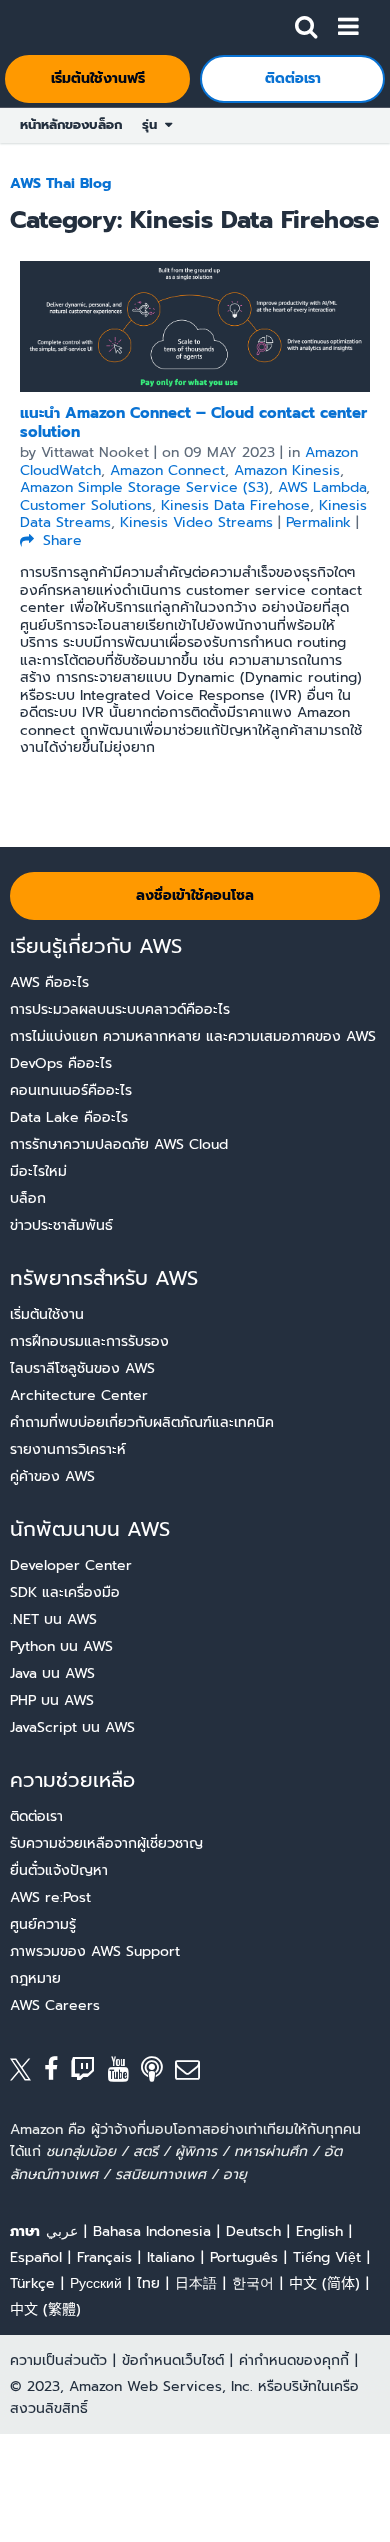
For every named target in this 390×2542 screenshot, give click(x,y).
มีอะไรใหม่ (38, 1171)
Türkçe (32, 2283)
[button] (306, 23)
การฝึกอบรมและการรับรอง (89, 1341)
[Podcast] (158, 2073)
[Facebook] (57, 2073)
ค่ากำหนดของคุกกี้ (294, 2360)
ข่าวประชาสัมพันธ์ (61, 1225)
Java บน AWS (52, 1673)
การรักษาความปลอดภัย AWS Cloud (119, 1144)
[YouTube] (125, 2073)
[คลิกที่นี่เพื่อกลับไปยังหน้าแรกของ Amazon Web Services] (51, 25)
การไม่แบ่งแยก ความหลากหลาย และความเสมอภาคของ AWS (193, 1036)
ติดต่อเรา (36, 1816)
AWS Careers (55, 2005)
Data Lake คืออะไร (69, 1117)
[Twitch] (89, 2073)
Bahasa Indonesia (152, 2231)
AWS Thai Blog (60, 183)
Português (244, 2257)
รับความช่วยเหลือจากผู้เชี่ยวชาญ (106, 1843)
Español (36, 2257)
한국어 (253, 2283)
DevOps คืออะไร (61, 1063)
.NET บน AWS (53, 1619)
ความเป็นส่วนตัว (58, 2360)
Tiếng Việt (327, 2257)
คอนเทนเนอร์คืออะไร (71, 1090)
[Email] (194, 2073)
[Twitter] (27, 2073)
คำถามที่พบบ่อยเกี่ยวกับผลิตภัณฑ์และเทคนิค (142, 1422)
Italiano (171, 2257)
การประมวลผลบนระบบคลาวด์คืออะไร (120, 1009)
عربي (62, 2231)
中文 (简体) (324, 2283)
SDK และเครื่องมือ (65, 1592)
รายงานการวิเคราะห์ (68, 1449)
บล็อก (28, 1198)
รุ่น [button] (153, 124)
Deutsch (253, 2231)
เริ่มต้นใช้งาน (47, 1314)
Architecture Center (79, 1395)
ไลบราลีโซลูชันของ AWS (82, 1368)
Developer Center (71, 1565)
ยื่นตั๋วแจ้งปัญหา (59, 1870)
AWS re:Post (50, 1897)
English (319, 2231)
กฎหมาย (35, 1978)
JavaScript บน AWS (72, 1727)
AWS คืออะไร (49, 982)
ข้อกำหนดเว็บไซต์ (173, 2360)
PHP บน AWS (52, 1700)
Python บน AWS (61, 1646)
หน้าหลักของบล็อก (71, 124)
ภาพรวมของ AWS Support (95, 1951)
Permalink (318, 522)
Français (104, 2257)
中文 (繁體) (45, 2309)
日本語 (196, 2283)
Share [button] (60, 540)
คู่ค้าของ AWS (52, 1476)
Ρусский (96, 2283)
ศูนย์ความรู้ (43, 1924)
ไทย (148, 2283)
